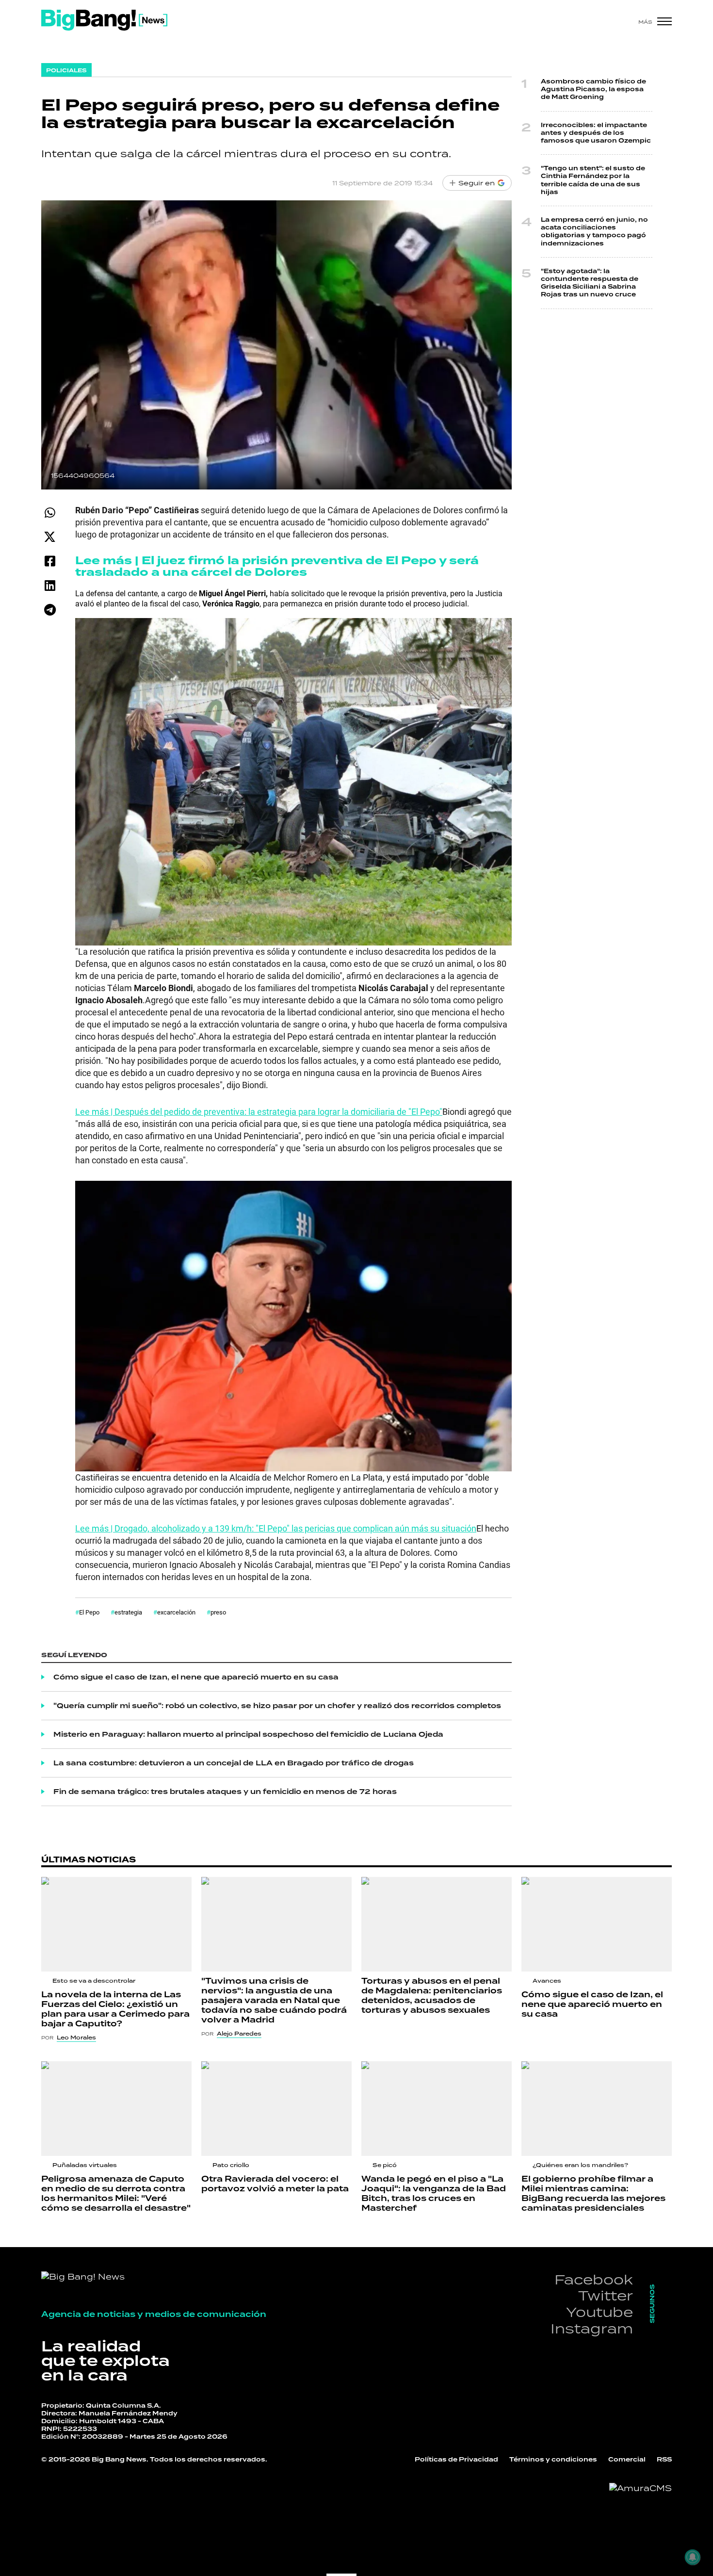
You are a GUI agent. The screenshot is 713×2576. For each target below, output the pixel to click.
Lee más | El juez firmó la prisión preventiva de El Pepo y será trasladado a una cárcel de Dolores (277, 566)
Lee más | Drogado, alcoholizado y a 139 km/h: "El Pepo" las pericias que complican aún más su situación (276, 1528)
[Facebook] (50, 561)
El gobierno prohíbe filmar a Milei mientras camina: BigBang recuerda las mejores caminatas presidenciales (593, 2193)
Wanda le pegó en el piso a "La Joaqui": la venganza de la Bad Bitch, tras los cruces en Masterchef (434, 2193)
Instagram (592, 2328)
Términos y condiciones (553, 2460)
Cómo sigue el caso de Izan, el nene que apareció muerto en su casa (196, 1677)
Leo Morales (76, 2038)
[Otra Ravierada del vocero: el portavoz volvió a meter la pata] (276, 2109)
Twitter (606, 2295)
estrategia (128, 1612)
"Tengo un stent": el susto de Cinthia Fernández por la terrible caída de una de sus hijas (593, 180)
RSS (664, 2460)
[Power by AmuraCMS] (640, 2488)
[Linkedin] (50, 585)
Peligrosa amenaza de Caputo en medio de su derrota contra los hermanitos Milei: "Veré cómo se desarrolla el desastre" (116, 2193)
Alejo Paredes (239, 2034)
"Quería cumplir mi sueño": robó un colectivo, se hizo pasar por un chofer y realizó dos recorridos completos (277, 1706)
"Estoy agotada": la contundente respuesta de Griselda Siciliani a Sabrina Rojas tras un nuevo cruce (590, 283)
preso (218, 1612)
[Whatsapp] (50, 513)
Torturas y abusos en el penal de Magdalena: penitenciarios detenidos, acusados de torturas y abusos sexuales (432, 1996)
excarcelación (176, 1612)
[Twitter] (50, 537)
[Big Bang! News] (104, 20)
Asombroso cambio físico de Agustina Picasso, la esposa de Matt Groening (593, 89)
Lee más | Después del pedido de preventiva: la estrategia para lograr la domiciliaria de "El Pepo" (259, 1111)
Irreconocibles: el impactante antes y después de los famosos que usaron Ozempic (596, 133)
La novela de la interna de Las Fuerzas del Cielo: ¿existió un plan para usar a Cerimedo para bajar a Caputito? (115, 2009)
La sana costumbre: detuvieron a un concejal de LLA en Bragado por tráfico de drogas (234, 1763)
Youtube (600, 2312)
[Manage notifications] (693, 2557)
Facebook (594, 2279)
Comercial (627, 2460)
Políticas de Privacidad (456, 2460)
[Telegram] (50, 610)
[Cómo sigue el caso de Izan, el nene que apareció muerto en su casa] (597, 1924)
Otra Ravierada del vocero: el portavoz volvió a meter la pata (275, 2184)
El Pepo (89, 1612)
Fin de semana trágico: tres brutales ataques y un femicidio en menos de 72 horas (225, 1792)
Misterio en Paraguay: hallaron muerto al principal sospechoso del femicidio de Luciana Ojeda (248, 1734)
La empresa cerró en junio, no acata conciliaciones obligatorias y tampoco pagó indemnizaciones (594, 232)
